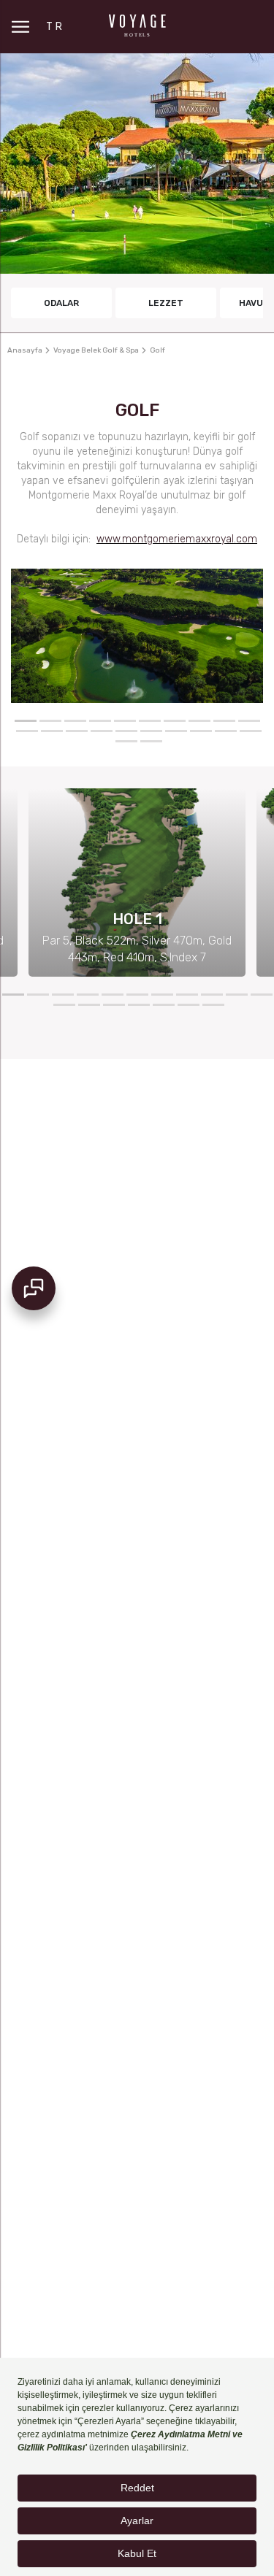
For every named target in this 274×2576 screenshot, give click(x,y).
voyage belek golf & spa (96, 350)
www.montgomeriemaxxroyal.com (177, 539)
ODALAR (61, 303)
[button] (26, 721)
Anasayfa (25, 350)
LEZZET (166, 303)
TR (55, 27)
